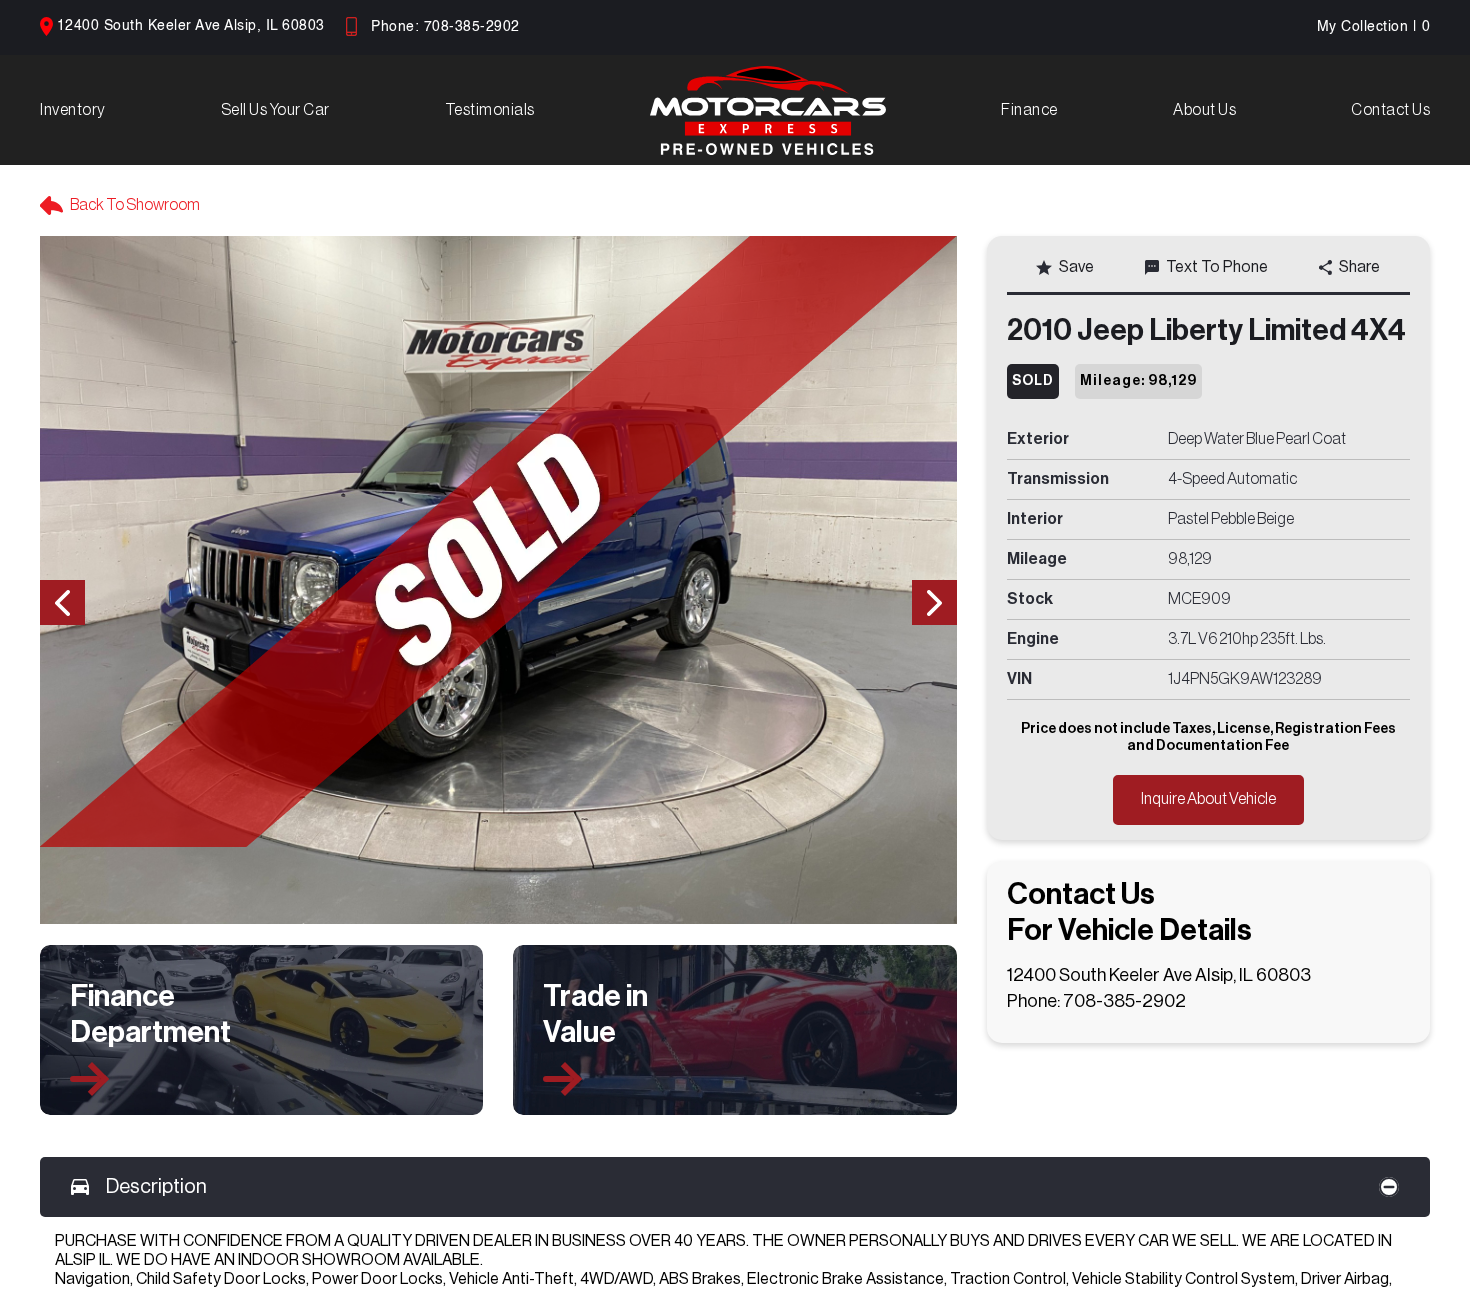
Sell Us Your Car (275, 110)
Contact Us (1390, 110)
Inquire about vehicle (1208, 799)
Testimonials (490, 110)
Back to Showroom (135, 205)
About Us (1204, 110)
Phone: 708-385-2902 (445, 27)
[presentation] (62, 602)
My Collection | (1374, 27)
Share (1359, 267)
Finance (1029, 110)
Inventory (73, 110)
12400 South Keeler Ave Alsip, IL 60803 (191, 26)
